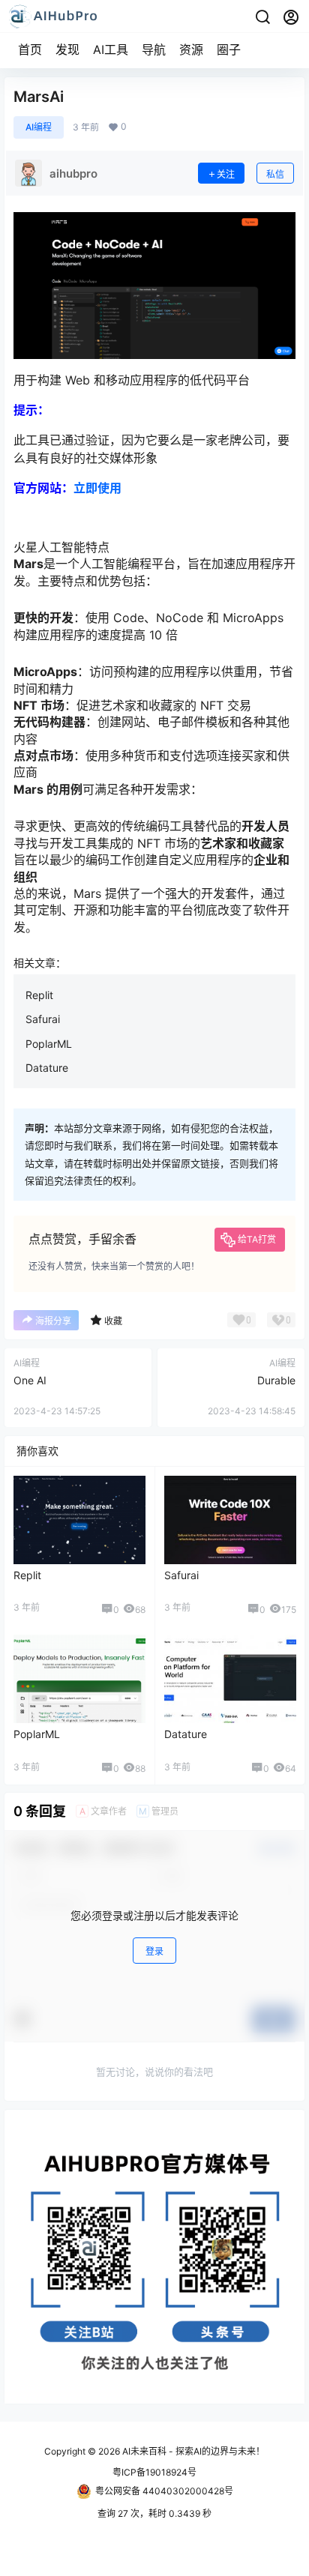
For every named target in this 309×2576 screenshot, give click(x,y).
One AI (30, 1380)
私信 (275, 174)
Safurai (43, 1019)
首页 (30, 49)
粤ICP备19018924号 (154, 2472)
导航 (154, 49)
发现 (67, 49)
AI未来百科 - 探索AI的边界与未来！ (192, 2451)
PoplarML (49, 1044)
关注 (226, 174)
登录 (154, 1951)
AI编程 (39, 127)
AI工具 (111, 49)
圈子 (229, 49)
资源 (191, 49)
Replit (39, 995)
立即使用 (97, 488)
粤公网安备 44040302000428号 (164, 2491)
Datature (47, 1068)
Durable (276, 1380)
